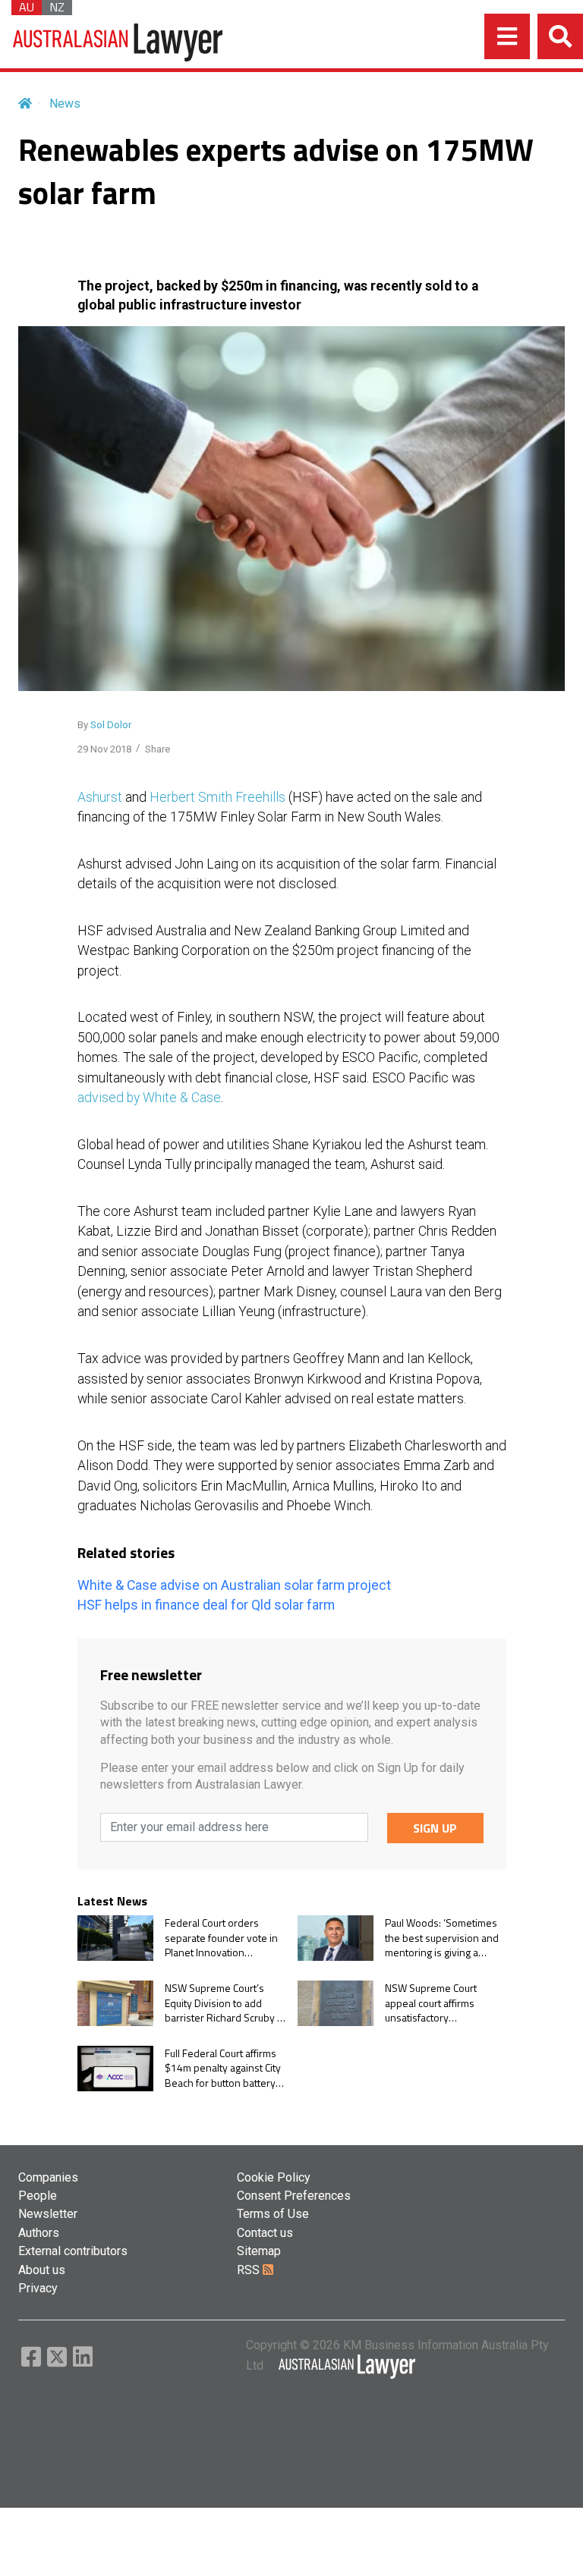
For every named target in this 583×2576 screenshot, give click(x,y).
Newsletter (48, 2214)
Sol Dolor (111, 725)
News (65, 104)
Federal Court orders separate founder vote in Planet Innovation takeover (221, 1938)
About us (42, 2270)
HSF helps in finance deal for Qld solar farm (206, 1605)
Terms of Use (273, 2214)
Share (158, 749)
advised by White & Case (149, 1098)
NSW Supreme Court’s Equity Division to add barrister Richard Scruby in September (225, 2003)
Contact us (265, 2233)
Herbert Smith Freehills (217, 797)
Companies (48, 2177)
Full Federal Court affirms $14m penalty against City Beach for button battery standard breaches (223, 2068)
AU (27, 8)
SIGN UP (435, 1828)
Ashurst (100, 797)
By (104, 725)
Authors (39, 2233)
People (38, 2196)
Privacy (38, 2288)
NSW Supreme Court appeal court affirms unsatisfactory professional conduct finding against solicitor (437, 2003)
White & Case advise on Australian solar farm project (234, 1585)
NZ (57, 8)
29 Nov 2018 (104, 749)
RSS (250, 2270)
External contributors (73, 2251)
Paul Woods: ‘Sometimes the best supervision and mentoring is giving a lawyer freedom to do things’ (442, 1938)
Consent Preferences (294, 2196)
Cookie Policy (274, 2177)
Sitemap (259, 2251)
